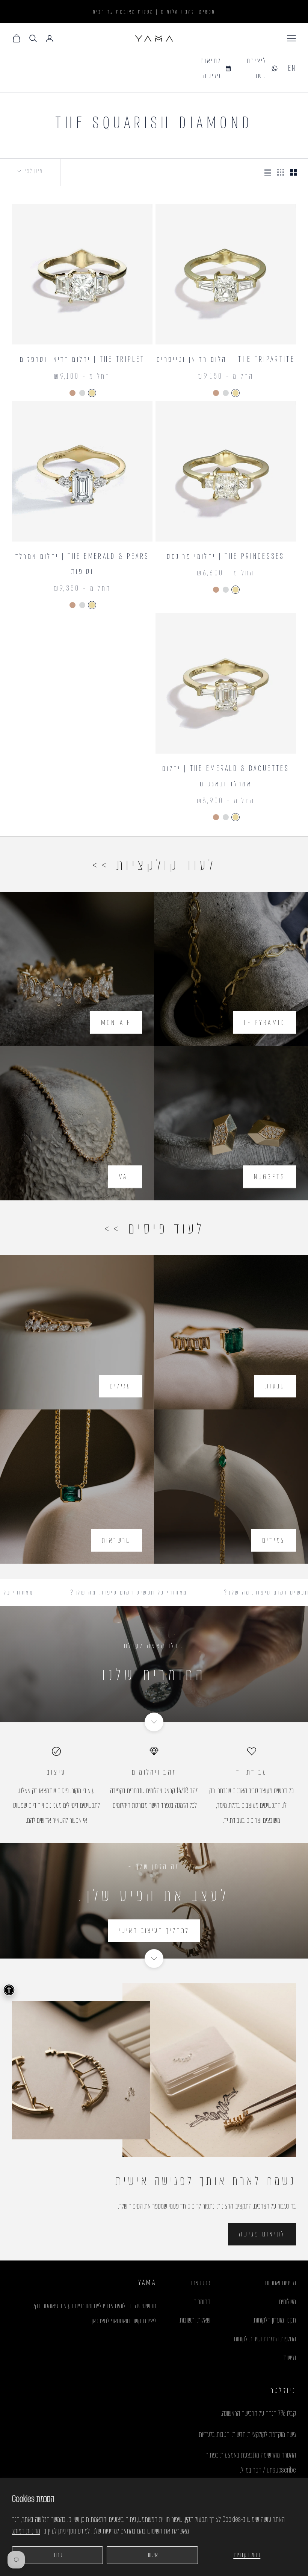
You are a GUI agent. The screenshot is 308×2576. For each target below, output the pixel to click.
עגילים (120, 1386)
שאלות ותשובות (195, 2320)
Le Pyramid (264, 1023)
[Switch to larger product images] (293, 172)
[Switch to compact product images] (268, 172)
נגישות (290, 2358)
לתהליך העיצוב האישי (154, 1930)
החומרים (202, 2302)
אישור (152, 2555)
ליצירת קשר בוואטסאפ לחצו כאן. (123, 2321)
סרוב (58, 2555)
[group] (154, 1664)
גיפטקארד (200, 2283)
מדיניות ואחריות (280, 2283)
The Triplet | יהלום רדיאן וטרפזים (82, 359)
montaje (116, 1023)
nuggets (269, 1177)
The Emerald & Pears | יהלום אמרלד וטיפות (82, 564)
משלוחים (288, 2302)
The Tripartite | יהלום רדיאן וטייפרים (226, 359)
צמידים (274, 1540)
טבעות (275, 1386)
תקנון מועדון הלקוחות (275, 2320)
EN (292, 68)
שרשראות (116, 1540)
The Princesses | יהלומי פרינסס (226, 556)
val (125, 1177)
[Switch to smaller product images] (281, 172)
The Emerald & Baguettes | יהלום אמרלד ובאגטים (226, 776)
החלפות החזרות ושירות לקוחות (265, 2339)
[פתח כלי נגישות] (9, 1990)
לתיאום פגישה (262, 2234)
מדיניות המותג (26, 2531)
